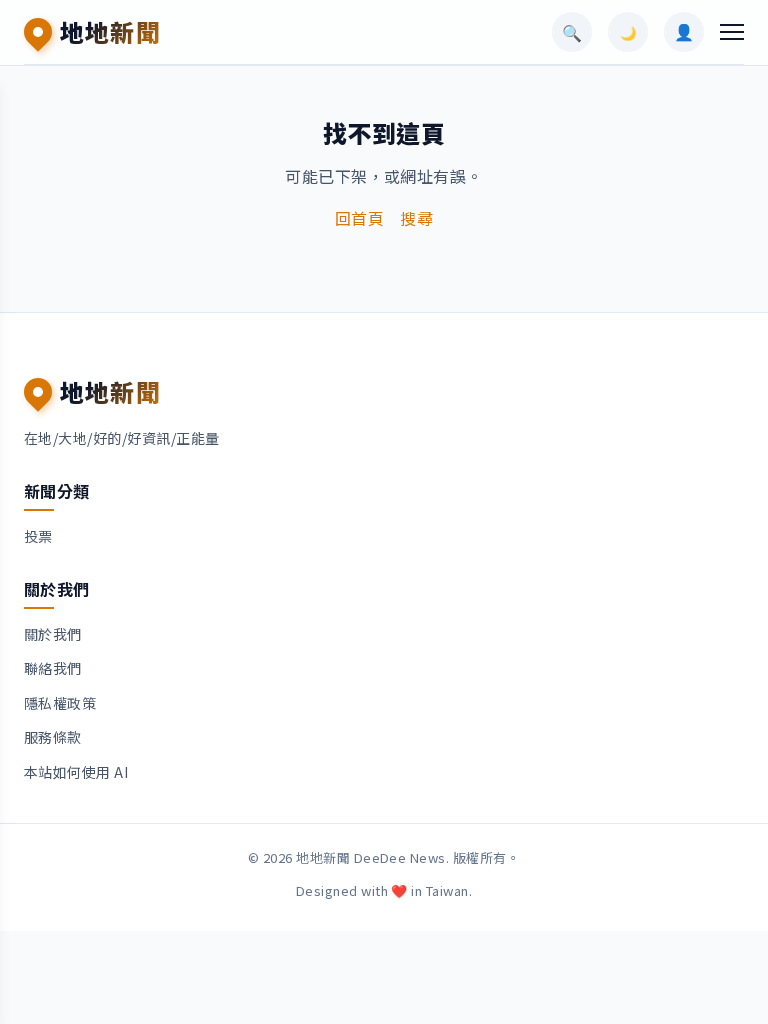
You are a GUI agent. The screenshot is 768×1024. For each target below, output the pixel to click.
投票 (38, 536)
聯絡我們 (53, 668)
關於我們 (53, 634)
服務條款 (53, 737)
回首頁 (359, 218)
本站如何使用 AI (76, 772)
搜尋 (416, 218)
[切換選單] (732, 32)
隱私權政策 (60, 703)
